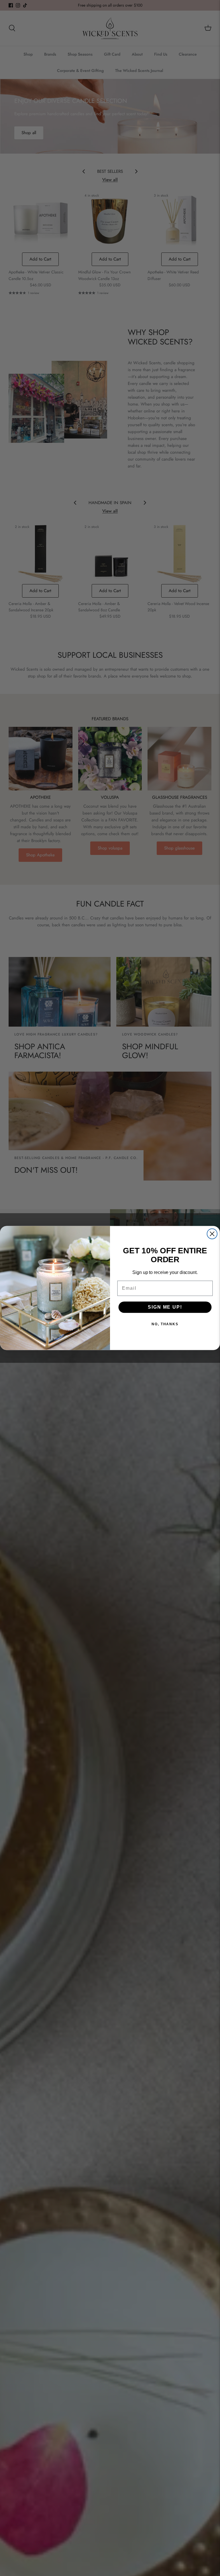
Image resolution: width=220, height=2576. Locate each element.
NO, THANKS (165, 1324)
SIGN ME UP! (165, 1307)
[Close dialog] (212, 1234)
